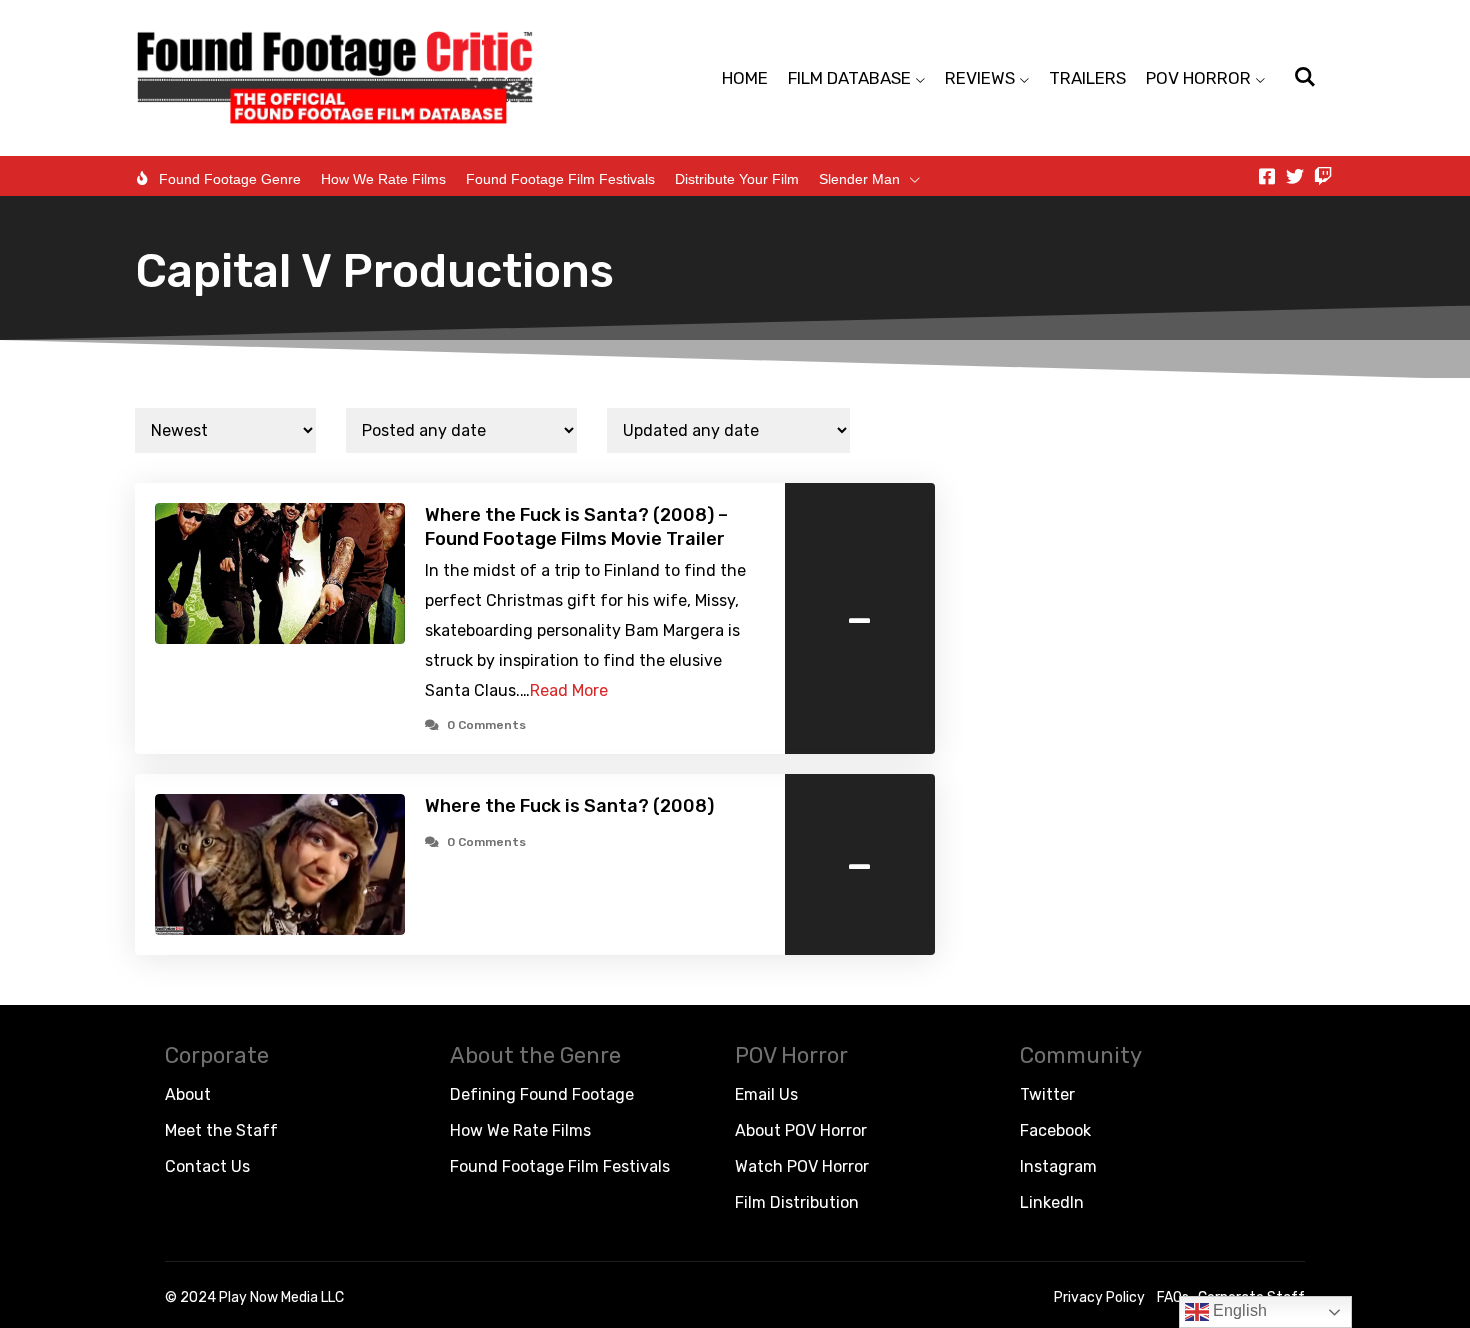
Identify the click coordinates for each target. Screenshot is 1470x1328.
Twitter (1047, 1094)
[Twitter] (1295, 176)
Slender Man (859, 179)
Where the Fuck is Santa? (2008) (569, 806)
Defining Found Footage (542, 1094)
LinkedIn (1052, 1202)
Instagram (1058, 1166)
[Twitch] (1323, 176)
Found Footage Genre (230, 179)
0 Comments (486, 725)
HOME (745, 78)
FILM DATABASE (849, 78)
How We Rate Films (383, 179)
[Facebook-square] (1267, 176)
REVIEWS (980, 78)
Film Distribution (797, 1202)
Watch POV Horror (802, 1166)
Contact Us (207, 1166)
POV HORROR (1198, 78)
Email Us (766, 1094)
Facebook (1055, 1130)
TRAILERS (1087, 78)
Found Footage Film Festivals (560, 179)
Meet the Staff (221, 1130)
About (188, 1094)
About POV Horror (801, 1130)
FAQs (1173, 1297)
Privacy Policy (1099, 1297)
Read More (569, 690)
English (1238, 1310)
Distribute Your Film (737, 179)
